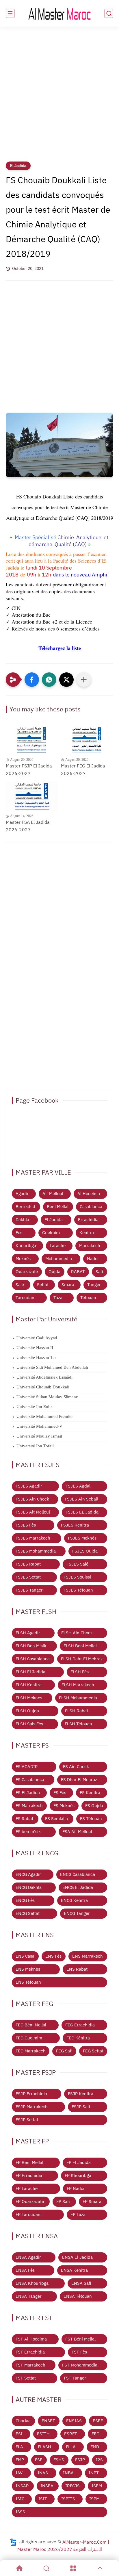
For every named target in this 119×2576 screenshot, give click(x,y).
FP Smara (92, 2202)
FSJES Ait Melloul (33, 1512)
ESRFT (71, 2434)
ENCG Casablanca (78, 1874)
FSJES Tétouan (78, 1590)
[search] (109, 13)
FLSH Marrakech (78, 1685)
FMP (20, 2460)
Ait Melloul (53, 1194)
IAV (19, 2473)
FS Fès (60, 1793)
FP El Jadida (79, 2163)
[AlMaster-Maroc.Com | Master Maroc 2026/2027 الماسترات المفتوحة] (59, 13)
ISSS (20, 2512)
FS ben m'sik (28, 1832)
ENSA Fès (25, 2270)
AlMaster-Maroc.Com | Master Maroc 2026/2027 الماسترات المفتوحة (63, 2546)
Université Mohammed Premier (45, 1416)
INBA (68, 2473)
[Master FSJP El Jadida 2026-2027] (32, 740)
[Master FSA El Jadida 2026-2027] (32, 797)
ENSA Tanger (29, 2296)
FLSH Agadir (28, 1633)
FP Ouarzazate (30, 2202)
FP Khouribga (78, 2176)
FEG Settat (93, 2051)
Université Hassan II (35, 1348)
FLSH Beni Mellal (80, 1646)
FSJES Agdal (78, 1486)
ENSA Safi (81, 2283)
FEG (95, 2434)
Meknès (23, 1259)
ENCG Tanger (77, 1913)
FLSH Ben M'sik (31, 1646)
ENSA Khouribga (32, 2283)
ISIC (20, 2499)
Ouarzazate (27, 1272)
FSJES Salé (77, 1564)
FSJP (80, 2460)
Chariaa (23, 2421)
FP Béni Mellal (29, 2163)
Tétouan (88, 1298)
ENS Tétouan (28, 1982)
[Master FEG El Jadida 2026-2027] (87, 740)
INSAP (22, 2486)
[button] (32, 680)
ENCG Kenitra (74, 1900)
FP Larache (27, 2189)
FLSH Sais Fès (29, 1724)
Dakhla (22, 1220)
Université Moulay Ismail (39, 1436)
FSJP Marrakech (32, 2107)
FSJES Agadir (29, 1486)
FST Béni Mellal (80, 2339)
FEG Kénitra (78, 2038)
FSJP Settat (27, 2120)
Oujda (54, 1272)
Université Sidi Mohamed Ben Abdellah (52, 1367)
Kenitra (87, 1233)
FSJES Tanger (29, 1590)
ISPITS (68, 2499)
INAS (43, 2473)
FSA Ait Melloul (77, 1832)
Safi (99, 1272)
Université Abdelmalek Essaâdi (44, 1377)
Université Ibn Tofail (35, 1446)
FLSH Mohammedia (78, 1698)
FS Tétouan (91, 1819)
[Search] (46, 2568)
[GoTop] (100, 2568)
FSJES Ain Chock (32, 1499)
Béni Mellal (58, 1207)
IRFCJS (72, 2486)
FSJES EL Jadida (82, 1512)
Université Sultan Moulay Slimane (47, 1397)
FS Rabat (24, 1819)
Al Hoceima (89, 1194)
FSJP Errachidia (31, 2094)
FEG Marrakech (31, 2051)
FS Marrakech (29, 1806)
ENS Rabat (77, 1969)
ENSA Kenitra (74, 2270)
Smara (68, 1285)
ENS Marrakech (88, 1956)
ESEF (98, 2421)
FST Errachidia (30, 2352)
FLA (19, 2447)
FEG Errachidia (80, 2025)
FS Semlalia (56, 1819)
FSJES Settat (28, 1577)
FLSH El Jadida (30, 1672)
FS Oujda (94, 1806)
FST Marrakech (30, 2365)
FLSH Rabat (77, 1711)
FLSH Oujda (27, 1711)
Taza (58, 1298)
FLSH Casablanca (33, 1659)
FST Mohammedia (80, 2365)
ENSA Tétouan (78, 2296)
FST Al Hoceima (31, 2339)
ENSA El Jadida (77, 2257)
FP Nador (76, 2189)
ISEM (97, 2486)
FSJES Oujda (85, 1551)
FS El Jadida (28, 1793)
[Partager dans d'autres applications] (84, 680)
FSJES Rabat (28, 1564)
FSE (39, 2460)
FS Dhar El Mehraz (79, 1780)
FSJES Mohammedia (36, 1551)
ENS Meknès (28, 1969)
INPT (94, 2473)
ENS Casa (25, 1956)
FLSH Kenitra (29, 1685)
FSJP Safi (81, 2107)
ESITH (43, 2434)
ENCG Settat (28, 1913)
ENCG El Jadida (78, 1887)
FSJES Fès (26, 1525)
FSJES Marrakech (33, 1538)
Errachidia (88, 1220)
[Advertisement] (59, 98)
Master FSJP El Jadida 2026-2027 (29, 770)
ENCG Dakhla (29, 1887)
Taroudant (26, 1298)
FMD (95, 2447)
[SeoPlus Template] (13, 2542)
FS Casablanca (30, 1780)
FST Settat (26, 2378)
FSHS (59, 2460)
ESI (19, 2434)
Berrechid (25, 1207)
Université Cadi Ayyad (37, 1338)
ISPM (94, 2499)
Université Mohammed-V (39, 1426)
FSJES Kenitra (75, 1525)
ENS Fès (53, 1956)
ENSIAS (74, 2421)
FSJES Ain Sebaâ (81, 1499)
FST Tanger (75, 2378)
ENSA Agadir (28, 2257)
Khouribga (26, 1246)
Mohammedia (59, 1259)
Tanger (94, 1285)
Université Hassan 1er (36, 1357)
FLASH (44, 2447)
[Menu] (73, 2568)
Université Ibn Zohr (34, 1407)
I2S (99, 2460)
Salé (20, 1285)
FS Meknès (64, 1806)
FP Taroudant (29, 2215)
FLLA (71, 2447)
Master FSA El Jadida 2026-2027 (28, 826)
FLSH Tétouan (78, 1724)
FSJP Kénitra (81, 2094)
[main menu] (10, 13)
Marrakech (90, 1246)
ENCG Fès (25, 1900)
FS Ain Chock (76, 1767)
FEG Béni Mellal (31, 2025)
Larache (58, 1246)
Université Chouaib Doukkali (43, 1387)
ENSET (48, 2421)
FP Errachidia (29, 2176)
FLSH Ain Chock (77, 1633)
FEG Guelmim (29, 2038)
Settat (43, 1285)
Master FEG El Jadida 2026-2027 (83, 770)
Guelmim (51, 1233)
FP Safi (63, 2202)
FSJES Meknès (82, 1538)
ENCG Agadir (28, 1874)
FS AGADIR (27, 1767)
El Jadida (18, 166)
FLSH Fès (80, 1672)
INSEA (47, 2486)
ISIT (43, 2499)
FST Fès (79, 2352)
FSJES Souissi (77, 1577)
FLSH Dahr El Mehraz (82, 1659)
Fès (19, 1233)
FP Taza (78, 2215)
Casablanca (91, 1207)
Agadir (22, 1194)
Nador (93, 1259)
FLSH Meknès (29, 1698)
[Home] (19, 2568)
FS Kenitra (90, 1793)
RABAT (78, 1272)
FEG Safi (64, 2051)
